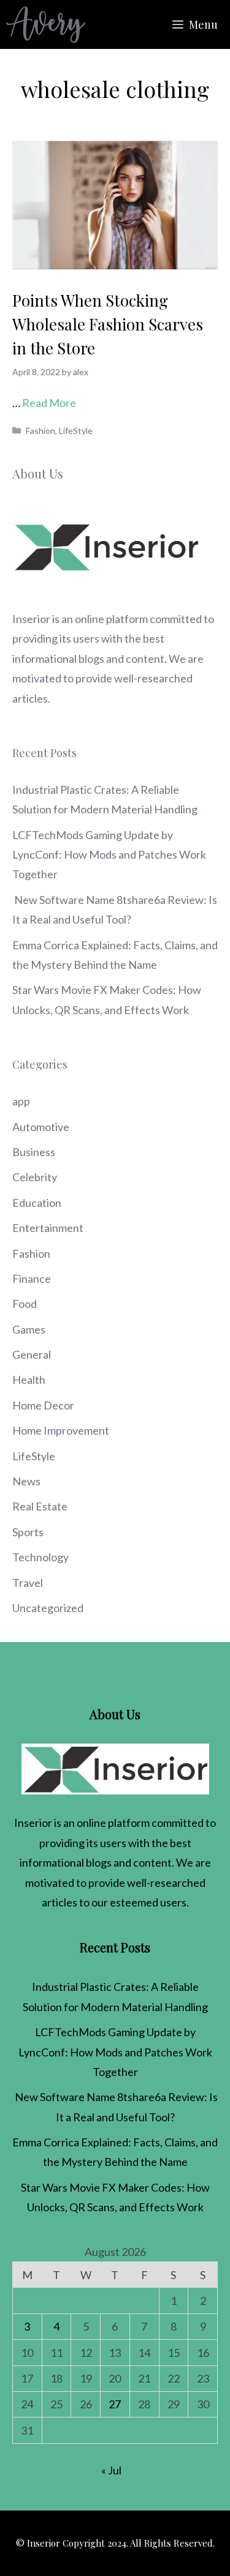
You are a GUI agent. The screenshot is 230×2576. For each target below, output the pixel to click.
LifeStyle (76, 431)
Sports (28, 1532)
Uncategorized (48, 1608)
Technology (40, 1557)
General (32, 1354)
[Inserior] (46, 24)
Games (29, 1329)
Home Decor (43, 1405)
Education (37, 1203)
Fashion (40, 431)
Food (25, 1304)
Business (34, 1152)
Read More (49, 403)
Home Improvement (61, 1430)
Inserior (31, 619)
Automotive (41, 1127)
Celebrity (35, 1177)
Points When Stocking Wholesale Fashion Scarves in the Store (108, 324)
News (26, 1481)
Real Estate (40, 1506)
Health (29, 1379)
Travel (28, 1583)
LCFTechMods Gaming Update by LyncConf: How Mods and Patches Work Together (109, 855)
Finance (32, 1279)
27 (115, 2404)
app (21, 1101)
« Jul (111, 2470)
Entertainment (48, 1228)
